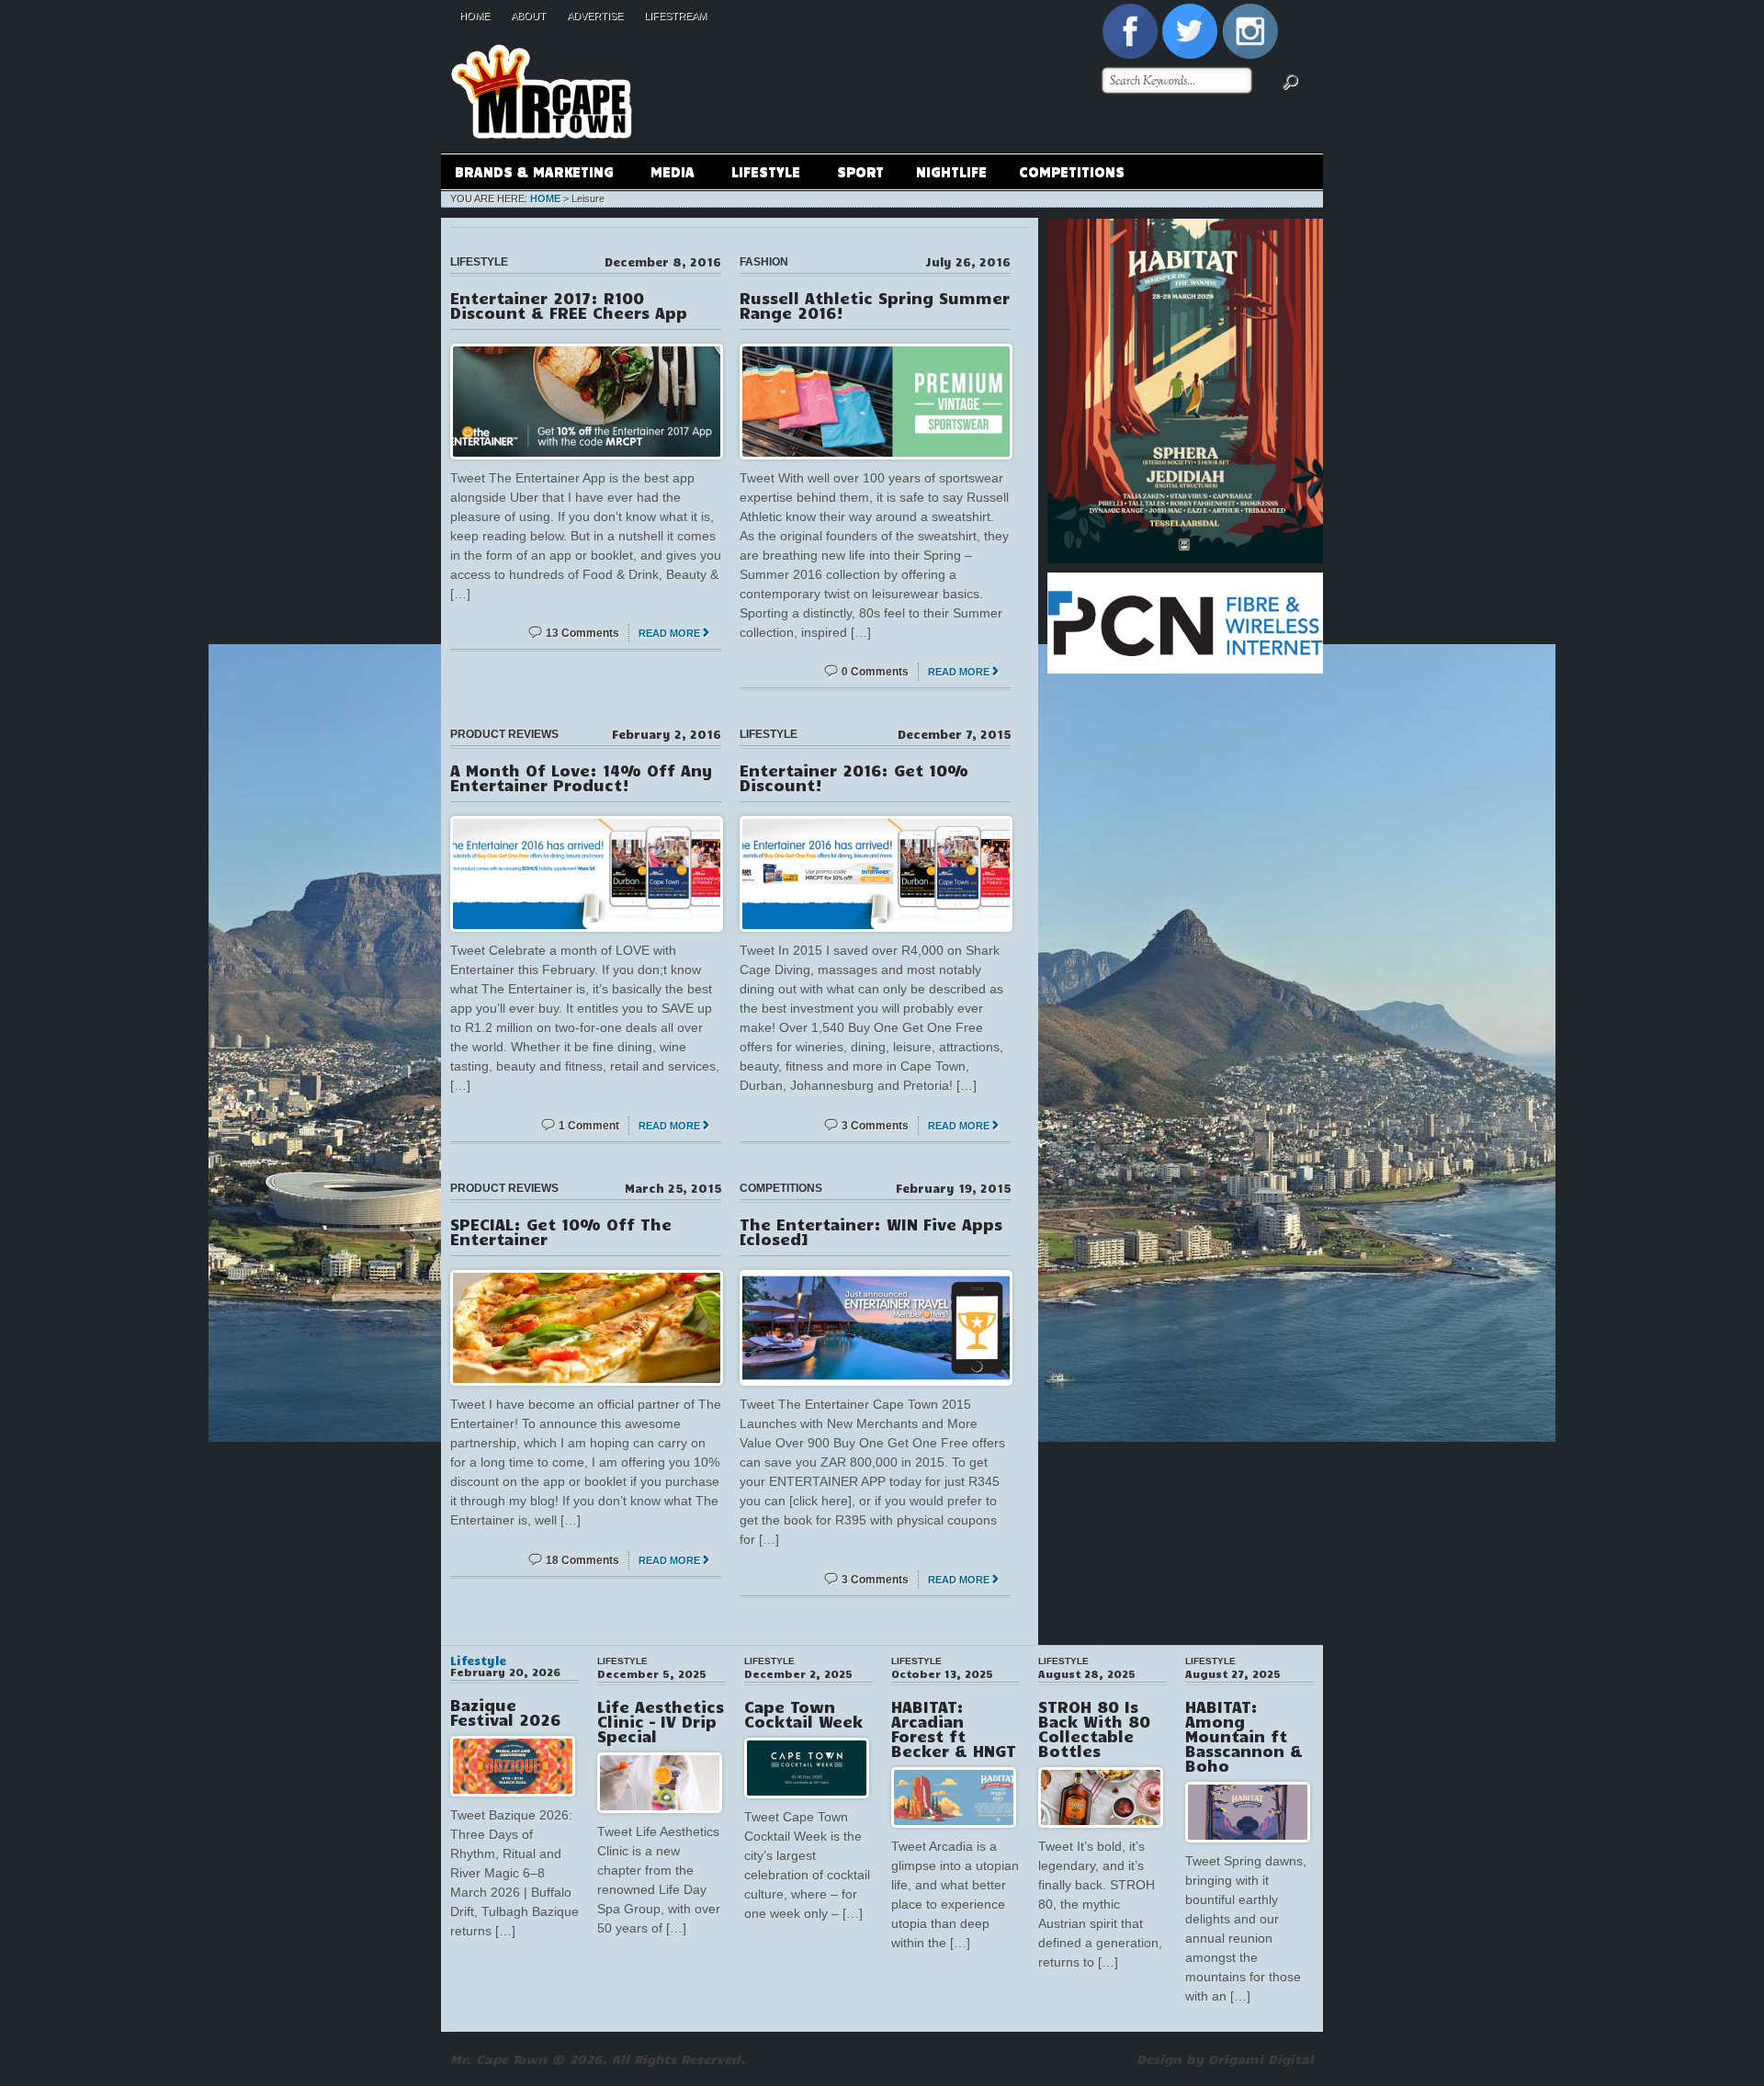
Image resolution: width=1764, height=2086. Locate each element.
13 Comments (582, 633)
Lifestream (675, 16)
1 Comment (589, 1126)
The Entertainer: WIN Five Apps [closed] (871, 1231)
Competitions (1072, 171)
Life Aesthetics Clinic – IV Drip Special (661, 1721)
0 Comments (875, 672)
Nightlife (951, 171)
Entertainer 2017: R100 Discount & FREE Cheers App (569, 305)
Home (475, 16)
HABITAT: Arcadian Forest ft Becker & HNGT (954, 1729)
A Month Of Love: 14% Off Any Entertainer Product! (581, 777)
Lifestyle (759, 174)
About (528, 16)
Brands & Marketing (527, 174)
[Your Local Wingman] (542, 36)
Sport (860, 171)
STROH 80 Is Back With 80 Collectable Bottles (1094, 1729)
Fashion (764, 262)
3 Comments (875, 1126)
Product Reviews (504, 734)
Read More (669, 633)
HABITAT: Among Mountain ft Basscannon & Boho (1244, 1736)
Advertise (595, 16)
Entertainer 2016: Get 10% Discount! (854, 777)
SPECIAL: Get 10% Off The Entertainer (561, 1231)
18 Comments (582, 1560)
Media (666, 174)
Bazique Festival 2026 (505, 1712)
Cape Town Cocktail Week (803, 1714)
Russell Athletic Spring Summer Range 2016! (875, 305)
